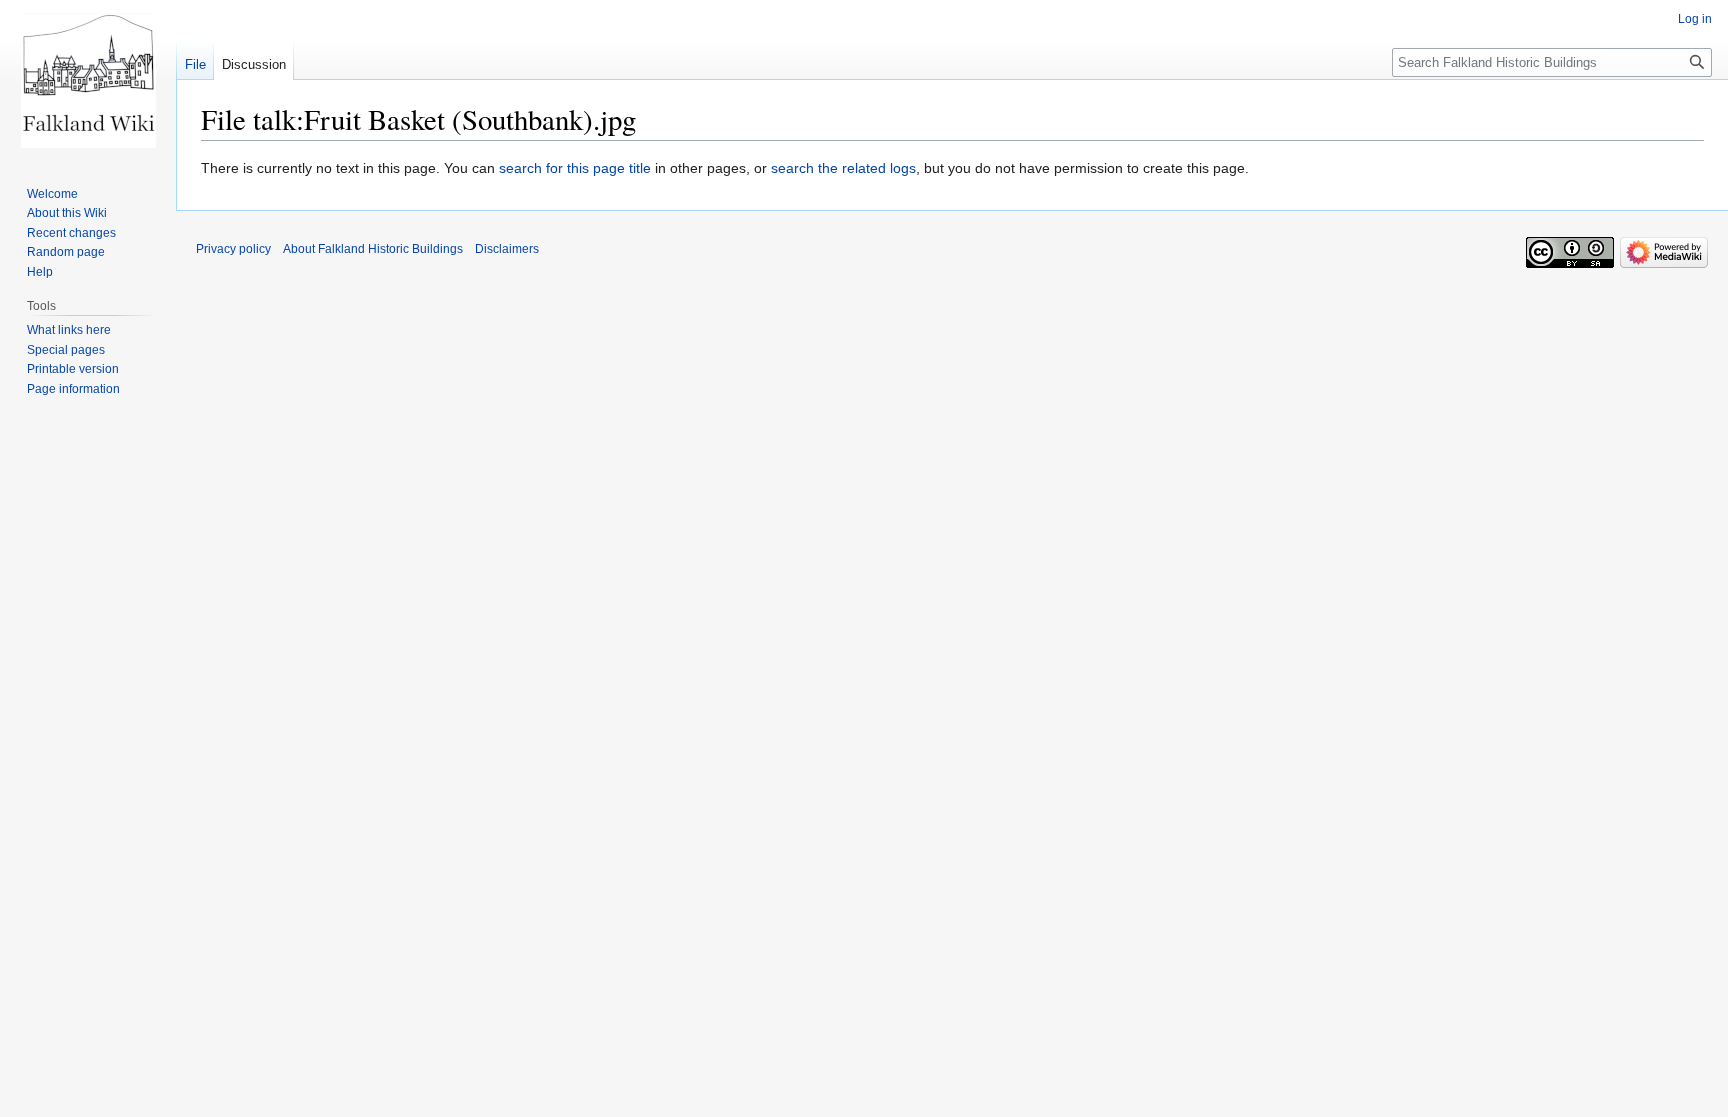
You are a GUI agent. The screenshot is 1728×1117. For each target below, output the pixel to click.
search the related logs (843, 168)
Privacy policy (233, 249)
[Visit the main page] (88, 80)
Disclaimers (507, 249)
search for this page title (575, 168)
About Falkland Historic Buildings (373, 249)
